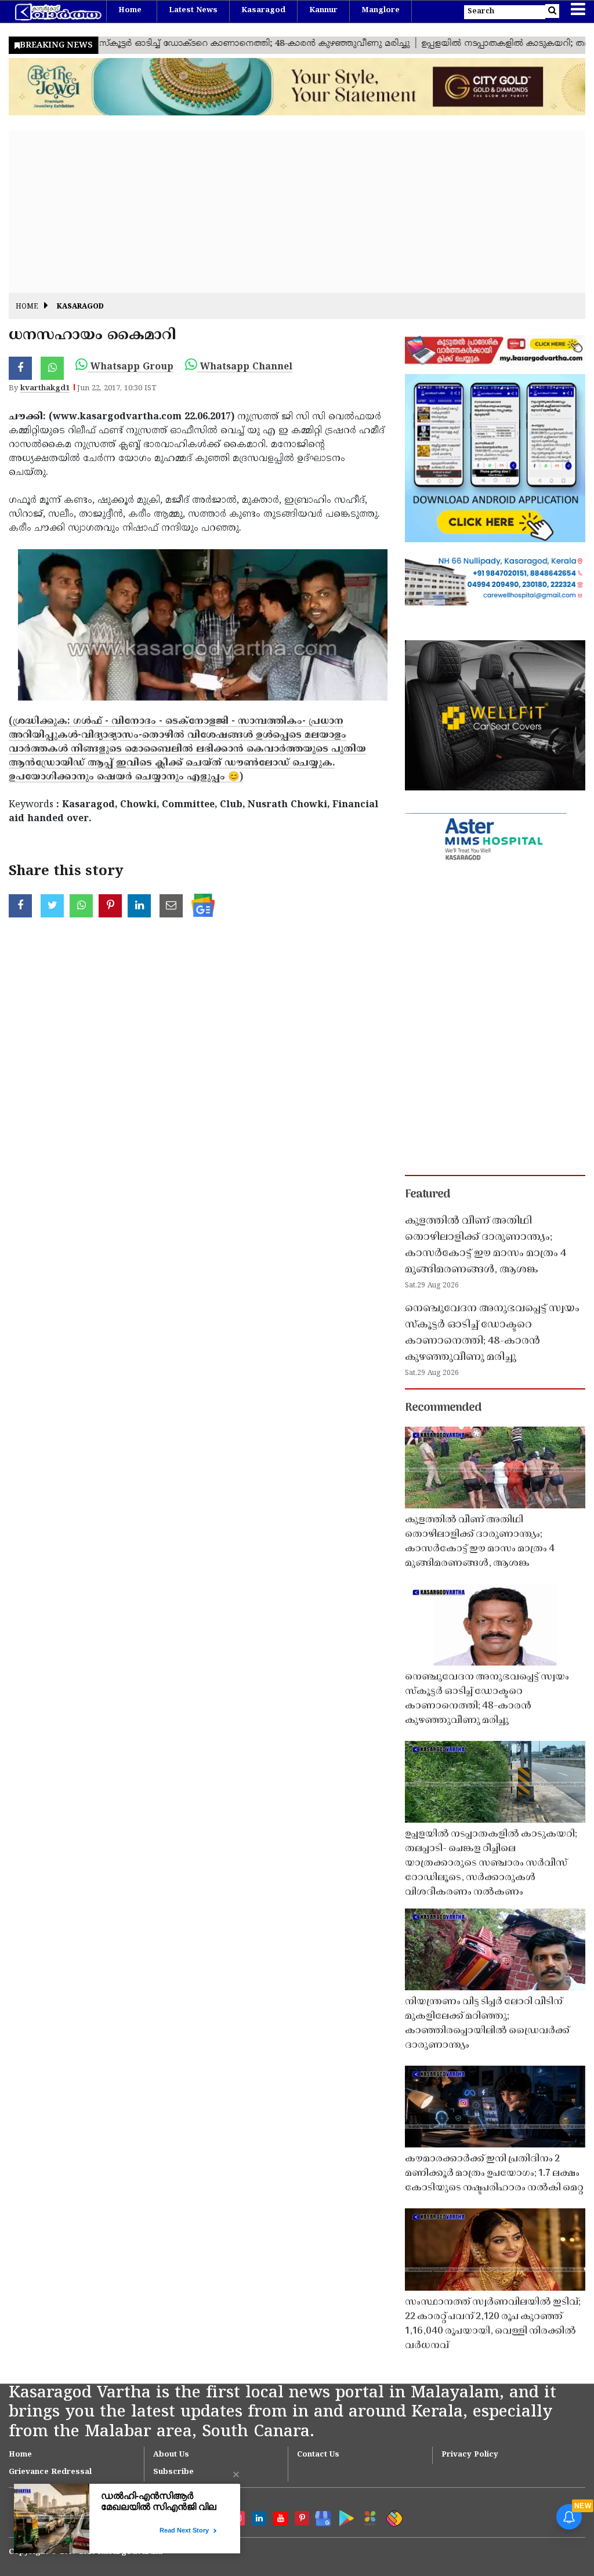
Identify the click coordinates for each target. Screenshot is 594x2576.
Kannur (323, 10)
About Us (171, 2455)
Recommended (443, 1408)
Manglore (381, 10)
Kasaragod (263, 10)
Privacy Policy (470, 2455)
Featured (428, 1195)
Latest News (193, 10)
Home (130, 10)
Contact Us (318, 2455)
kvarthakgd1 (45, 389)
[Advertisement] (297, 212)
